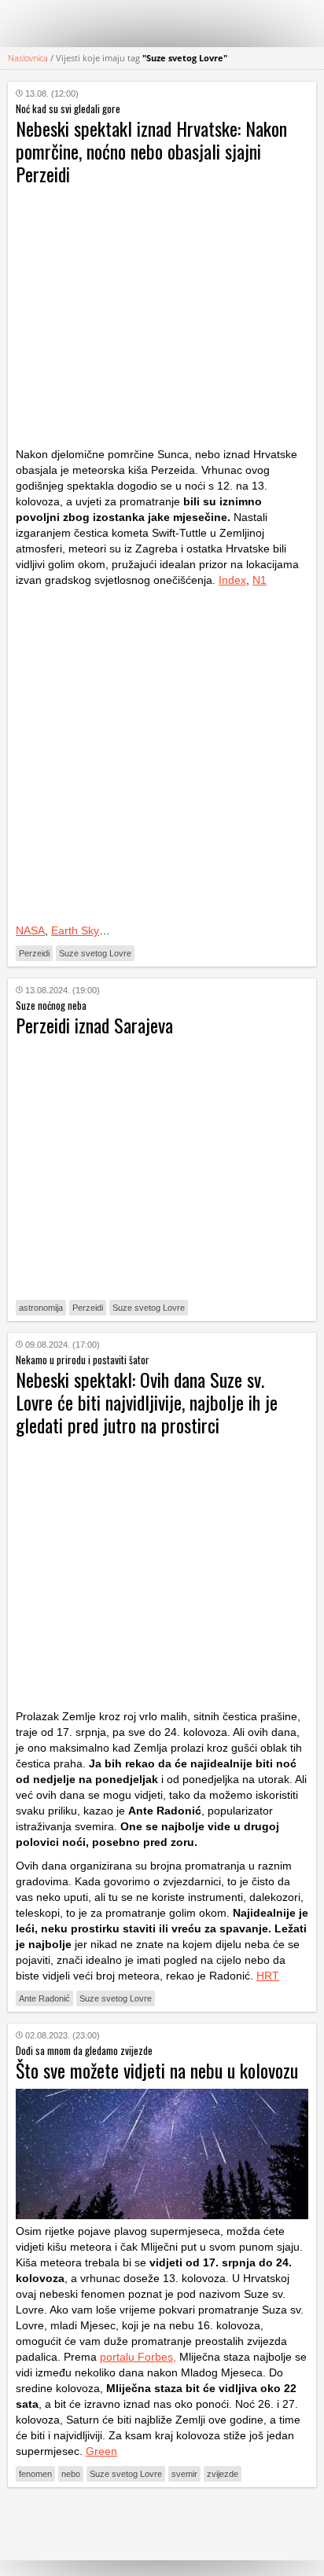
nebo (71, 2474)
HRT (268, 1976)
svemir (184, 2474)
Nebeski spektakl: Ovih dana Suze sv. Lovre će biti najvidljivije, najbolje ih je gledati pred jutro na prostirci (147, 1402)
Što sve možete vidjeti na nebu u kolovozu (157, 2070)
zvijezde (223, 2474)
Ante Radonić (44, 1998)
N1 (260, 580)
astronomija (41, 1308)
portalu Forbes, (138, 2357)
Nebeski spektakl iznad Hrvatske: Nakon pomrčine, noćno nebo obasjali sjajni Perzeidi (151, 151)
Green (101, 2451)
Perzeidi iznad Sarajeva (94, 1025)
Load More (162, 2524)
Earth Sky (75, 930)
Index (232, 580)
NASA (30, 930)
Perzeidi (34, 953)
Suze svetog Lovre (95, 953)
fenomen (35, 2474)
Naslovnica (28, 58)
